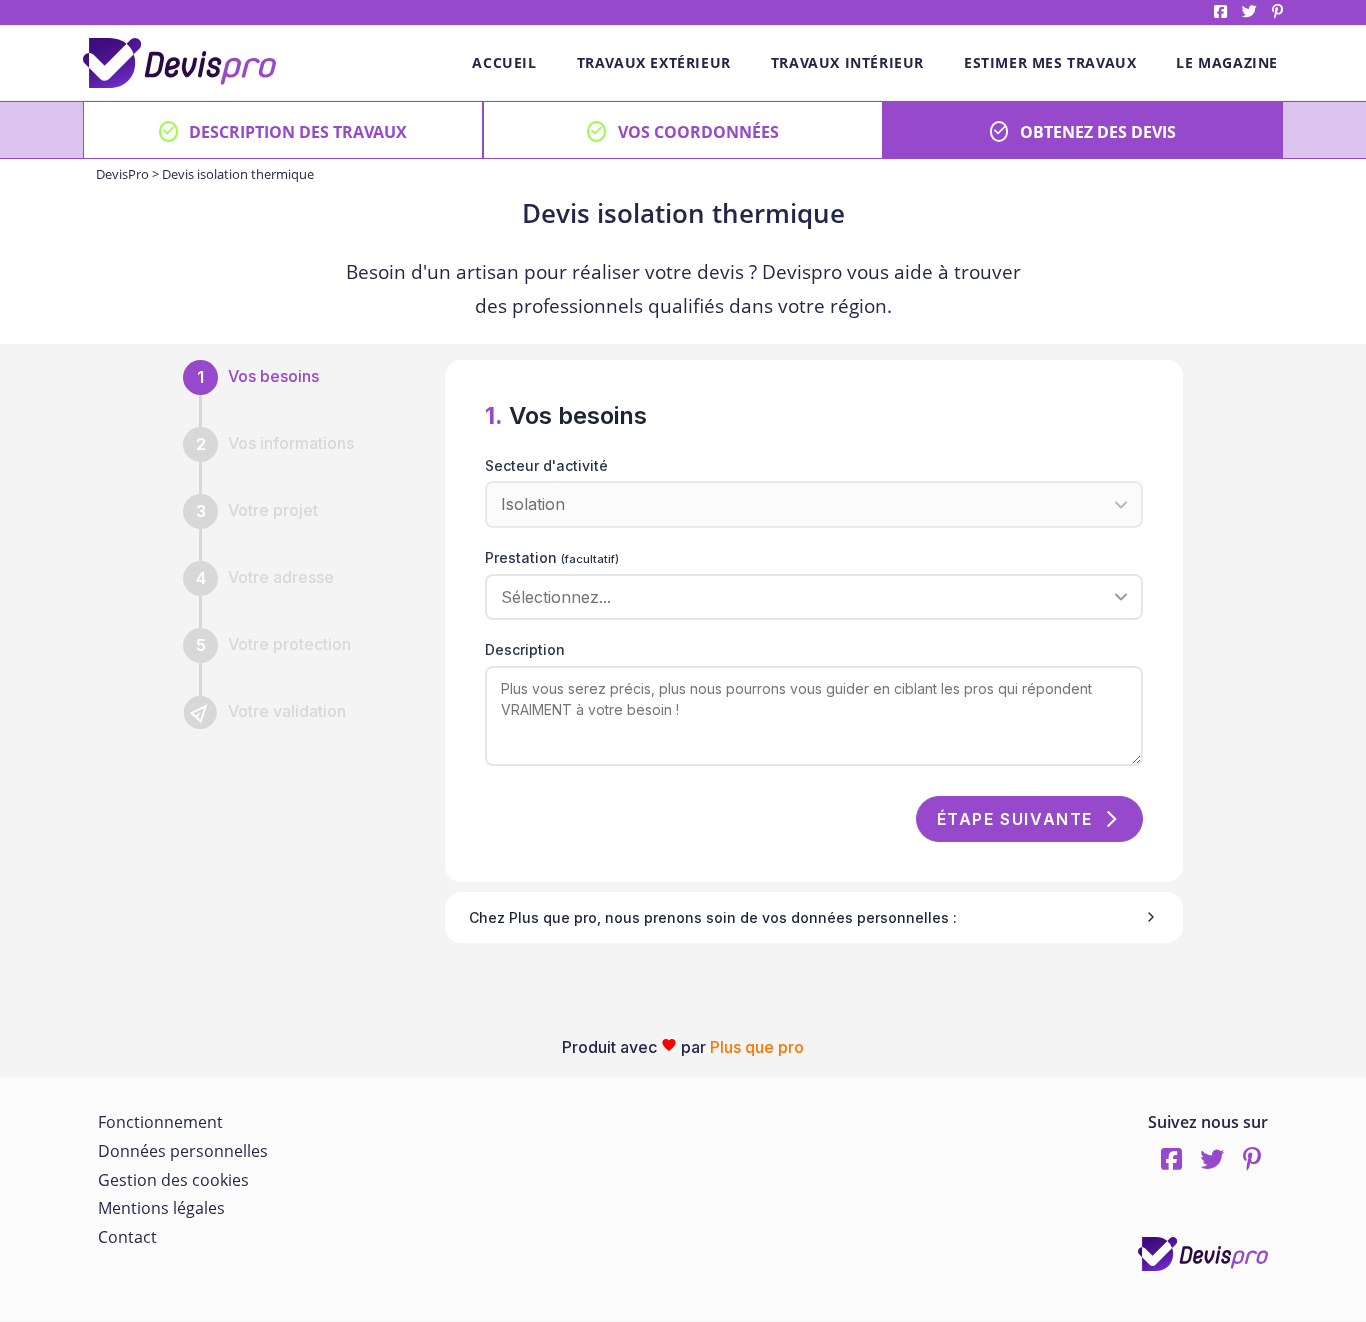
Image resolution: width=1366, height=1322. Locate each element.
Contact (127, 1237)
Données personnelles (183, 1151)
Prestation (552, 557)
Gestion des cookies (173, 1180)
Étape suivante (1015, 819)
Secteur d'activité (546, 465)
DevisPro (122, 174)
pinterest (1277, 11)
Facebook (1220, 11)
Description (525, 649)
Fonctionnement (160, 1122)
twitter (1249, 11)
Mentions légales (161, 1208)
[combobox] (807, 597)
